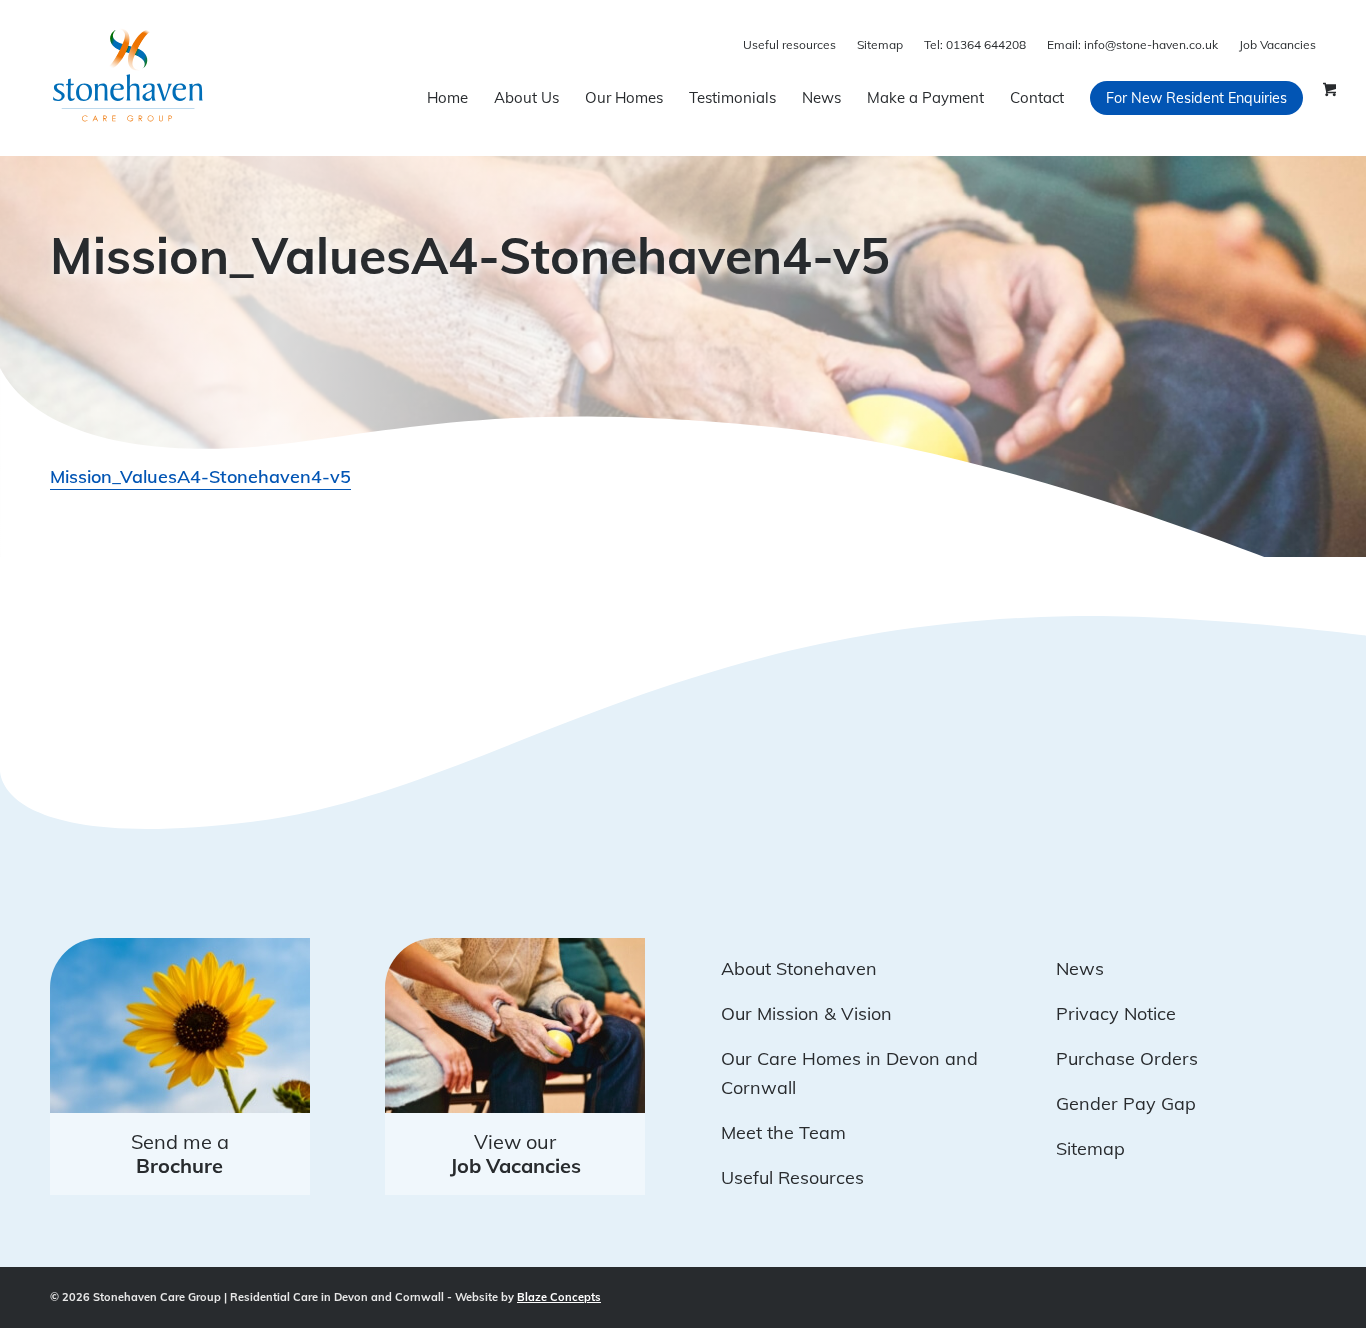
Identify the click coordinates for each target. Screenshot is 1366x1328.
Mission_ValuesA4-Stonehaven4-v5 (200, 476)
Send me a (180, 1153)
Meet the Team (783, 1132)
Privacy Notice (1116, 1013)
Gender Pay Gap (1126, 1103)
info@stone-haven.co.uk (1132, 44)
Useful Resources (792, 1177)
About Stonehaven (799, 968)
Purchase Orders (1127, 1058)
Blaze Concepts (559, 1297)
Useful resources (789, 44)
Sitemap (880, 44)
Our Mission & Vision (806, 1013)
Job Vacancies (1277, 44)
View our (515, 1153)
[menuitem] (447, 98)
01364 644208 (975, 44)
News (1080, 968)
